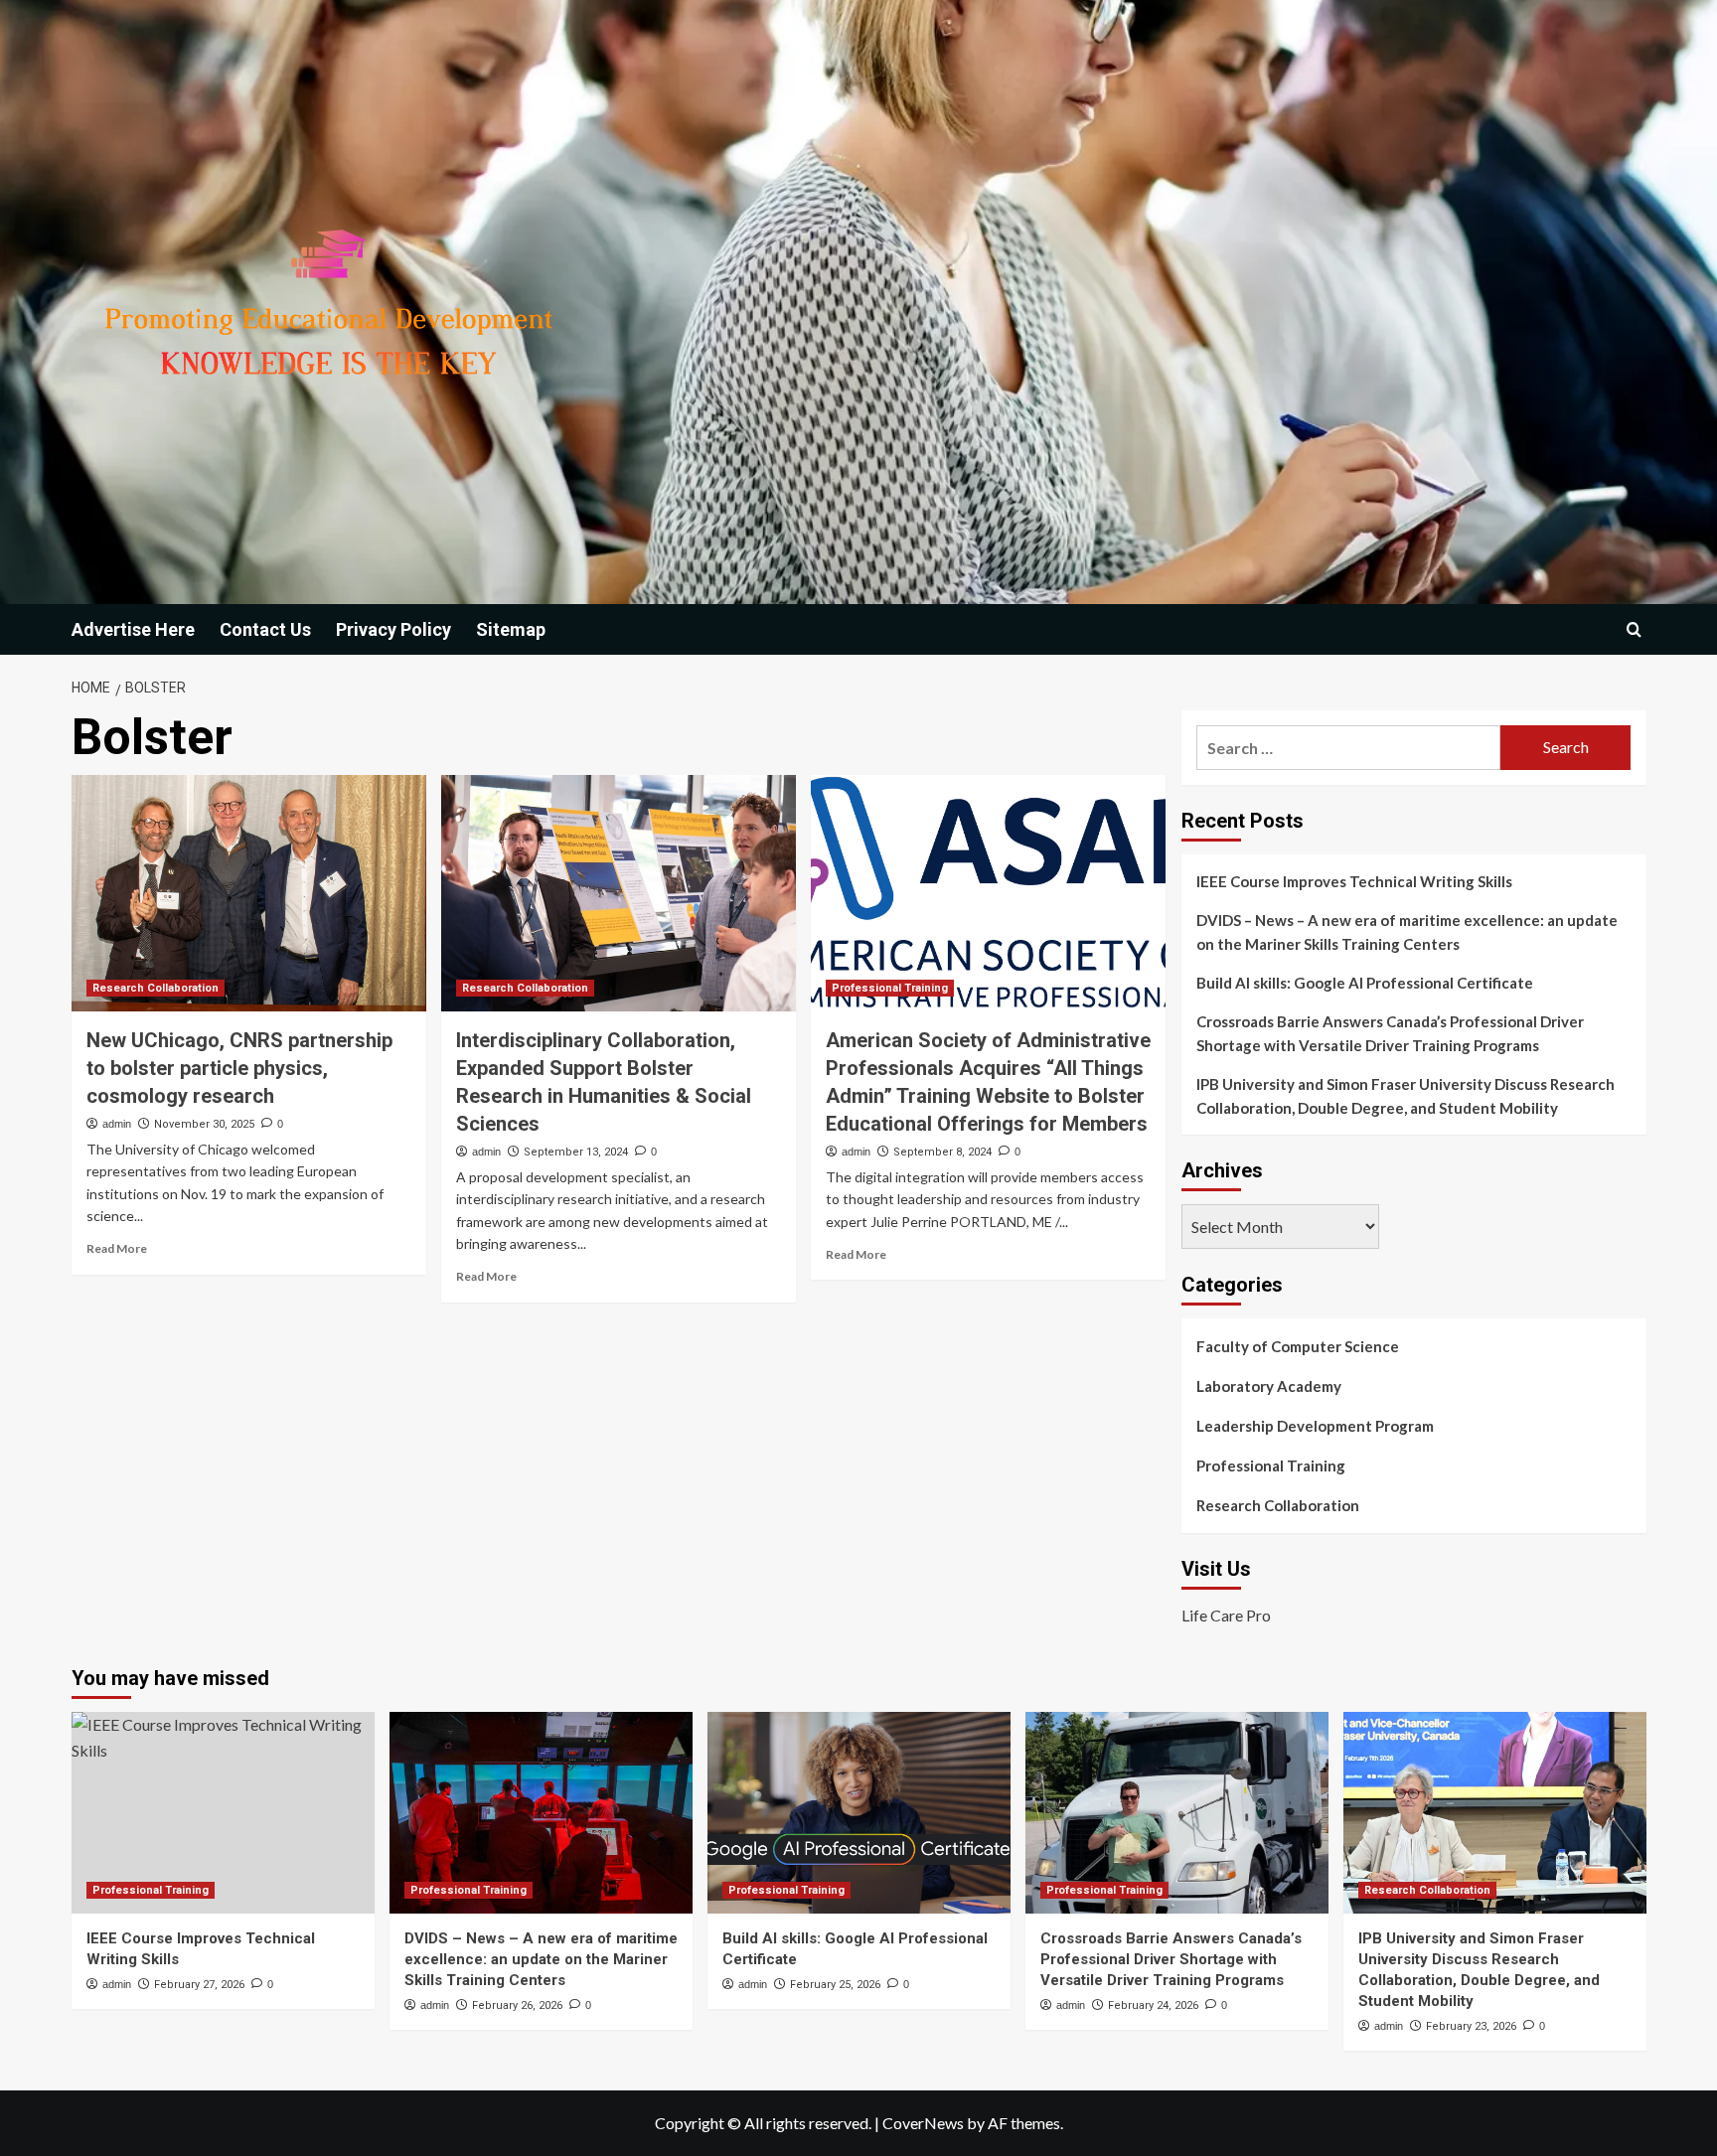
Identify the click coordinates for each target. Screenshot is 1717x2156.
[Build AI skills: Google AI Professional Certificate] (859, 1813)
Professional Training (890, 988)
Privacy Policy (393, 629)
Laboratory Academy (1269, 1386)
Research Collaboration (156, 988)
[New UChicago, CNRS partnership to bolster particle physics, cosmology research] (249, 893)
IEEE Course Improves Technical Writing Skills (1354, 881)
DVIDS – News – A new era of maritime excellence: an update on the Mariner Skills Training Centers (1407, 932)
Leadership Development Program (1315, 1426)
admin (117, 1124)
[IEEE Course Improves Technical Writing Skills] (223, 1813)
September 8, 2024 (942, 1152)
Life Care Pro (1226, 1615)
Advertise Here (133, 629)
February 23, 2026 (1471, 2026)
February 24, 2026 (1153, 2005)
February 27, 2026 (199, 1985)
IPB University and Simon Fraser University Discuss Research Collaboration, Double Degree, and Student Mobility (1405, 1096)
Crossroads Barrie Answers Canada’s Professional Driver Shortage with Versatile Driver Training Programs (1390, 1033)
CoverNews (923, 2123)
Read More (117, 1248)
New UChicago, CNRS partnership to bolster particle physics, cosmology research (239, 1068)
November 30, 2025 (204, 1124)
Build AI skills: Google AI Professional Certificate (1365, 983)
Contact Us (265, 629)
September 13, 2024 (576, 1152)
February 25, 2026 (835, 1985)
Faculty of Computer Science (1298, 1346)
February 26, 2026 (517, 2005)
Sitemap (511, 629)
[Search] (1634, 629)
